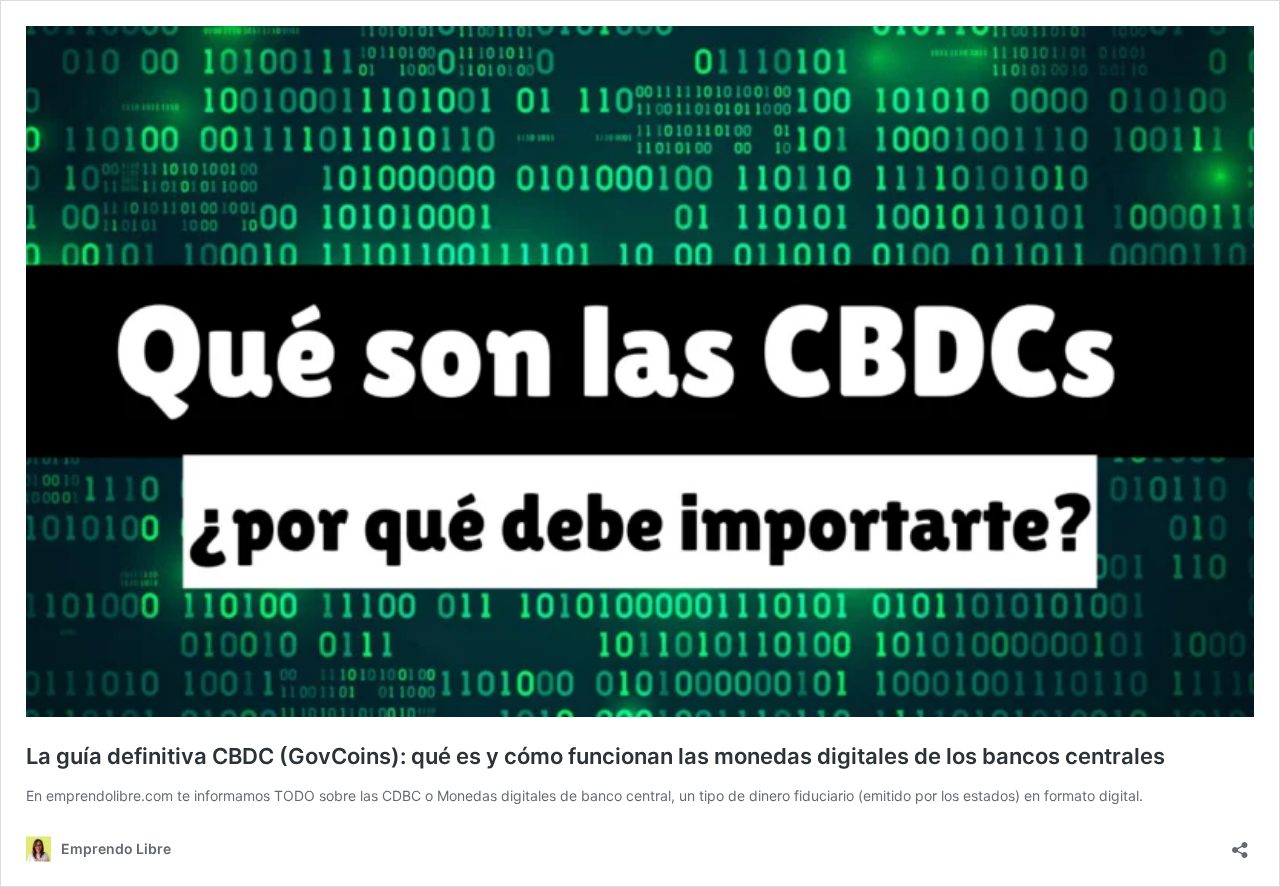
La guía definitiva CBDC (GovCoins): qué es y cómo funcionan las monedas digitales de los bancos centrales (595, 756)
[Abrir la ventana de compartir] (1240, 843)
